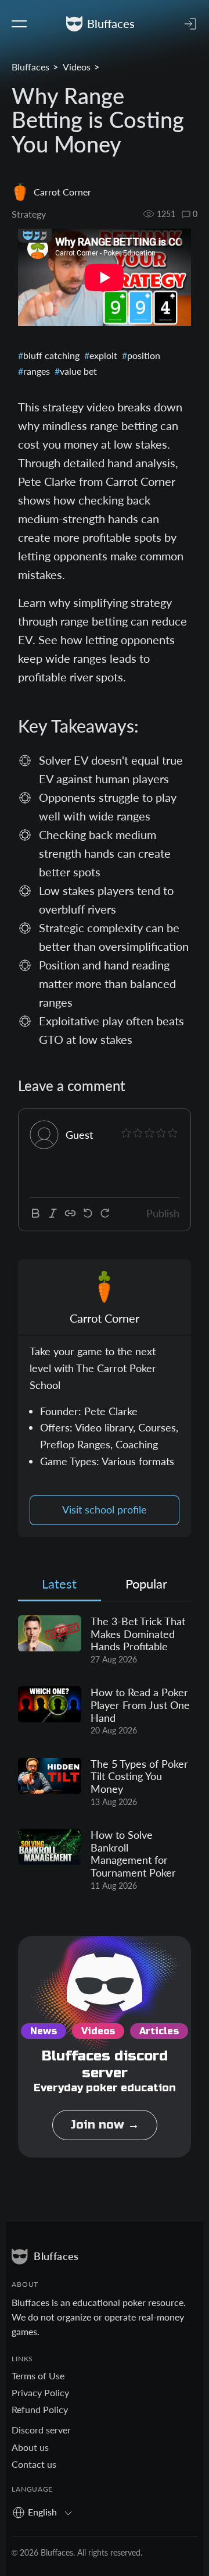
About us (30, 2447)
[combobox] (46, 2512)
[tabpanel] (105, 1754)
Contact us (34, 2464)
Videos (77, 67)
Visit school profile (105, 1510)
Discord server (41, 2430)
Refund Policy (40, 2409)
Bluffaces (30, 67)
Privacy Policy (40, 2392)
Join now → (105, 2125)
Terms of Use (38, 2376)
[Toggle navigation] (19, 24)
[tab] (60, 1587)
